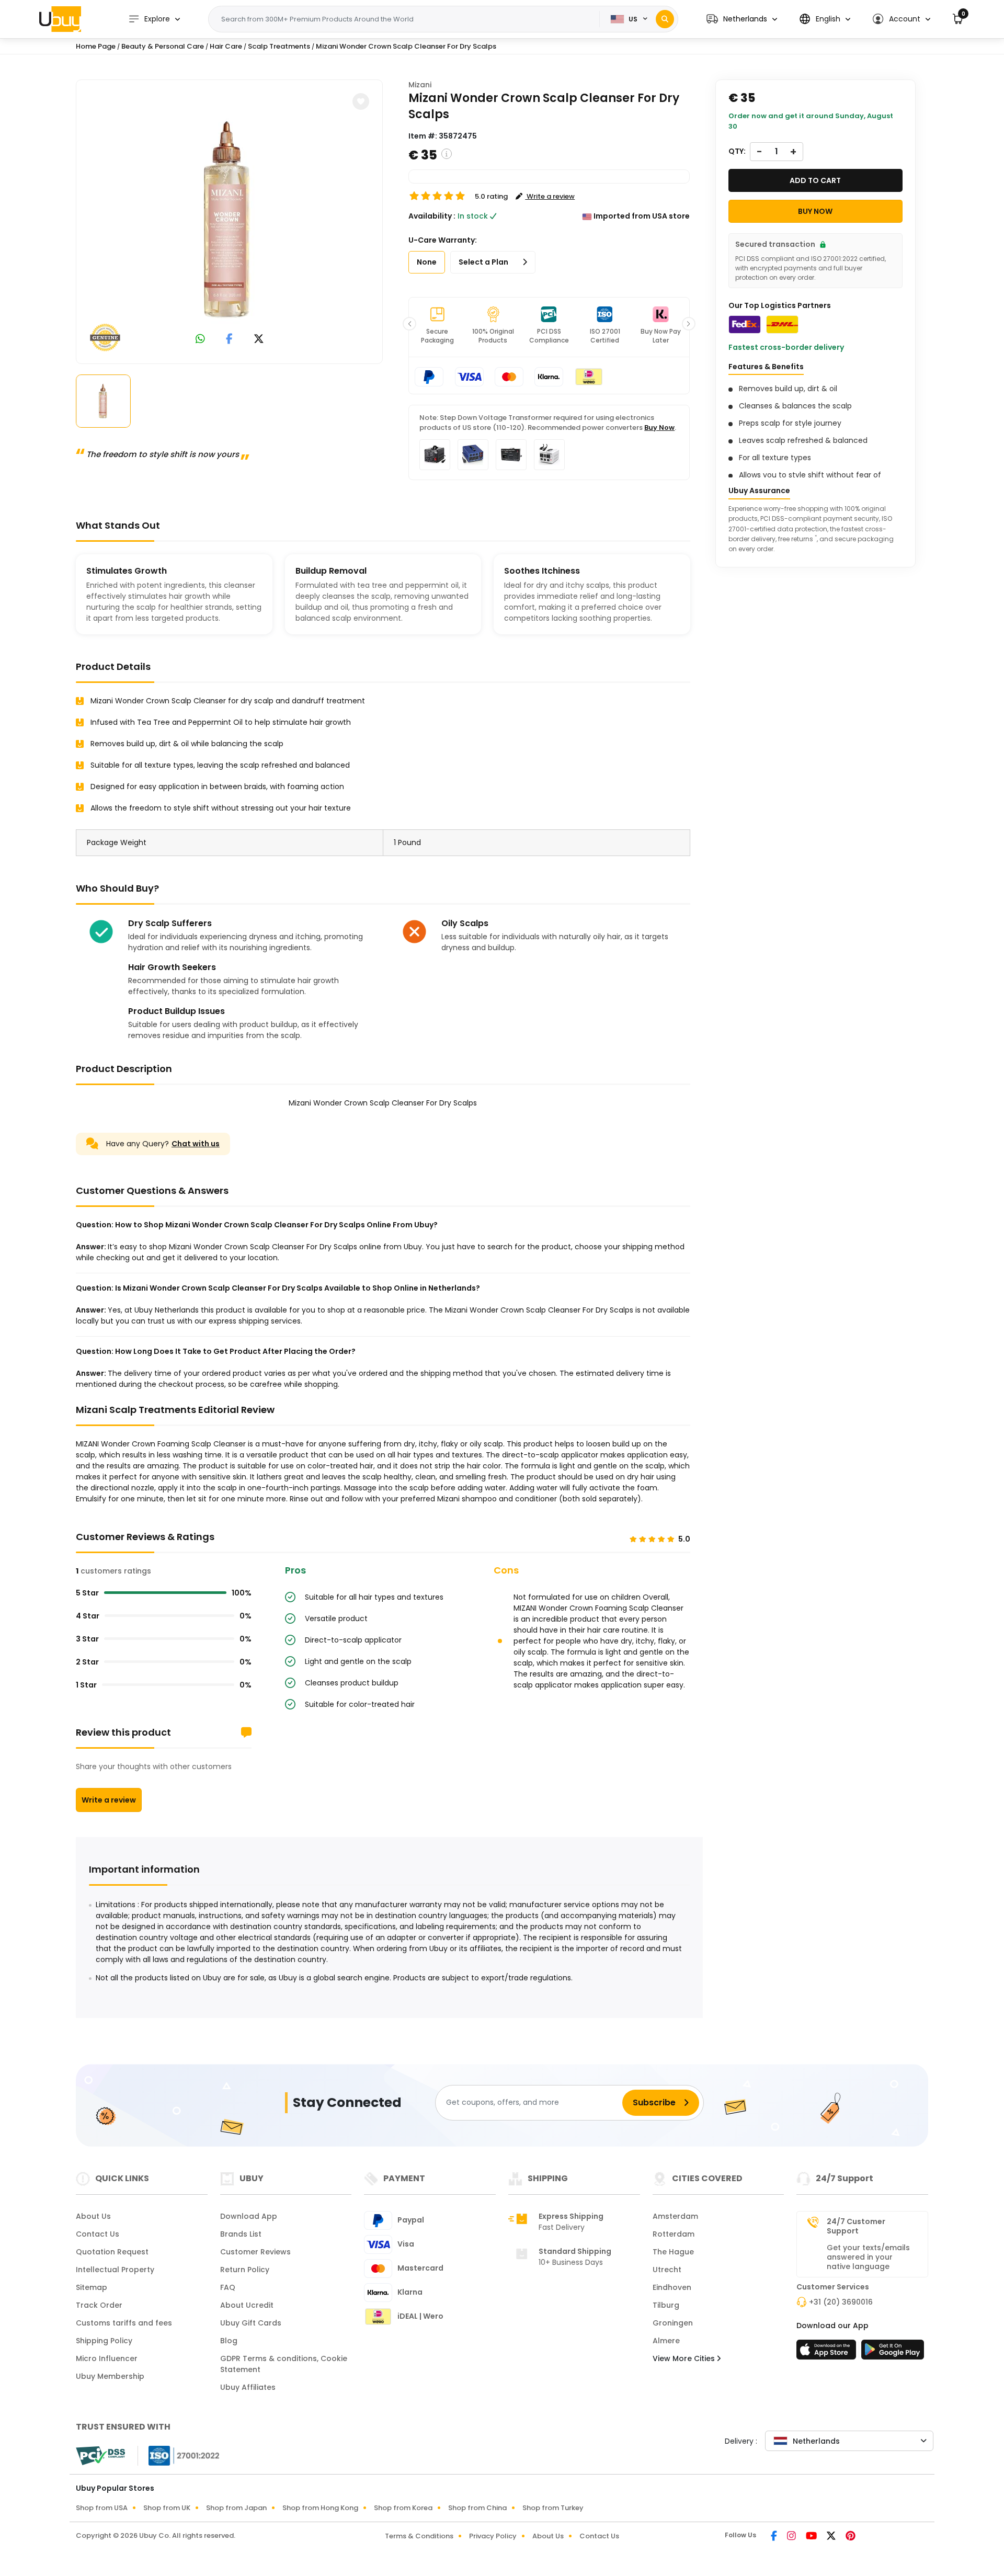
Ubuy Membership (110, 2376)
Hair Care (226, 46)
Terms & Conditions (419, 2536)
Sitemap (92, 2287)
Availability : (432, 216)
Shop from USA (102, 2508)
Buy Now (659, 428)
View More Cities (685, 2358)
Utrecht (667, 2270)
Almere (666, 2341)
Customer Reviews (255, 2252)
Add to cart (815, 180)
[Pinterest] (851, 2537)
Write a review (109, 1800)
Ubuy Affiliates (248, 2387)
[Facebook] (775, 2537)
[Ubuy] (60, 19)
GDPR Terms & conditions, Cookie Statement (284, 2364)
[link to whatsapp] (200, 340)
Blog (229, 2341)
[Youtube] (812, 2537)
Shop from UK (167, 2508)
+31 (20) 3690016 (841, 2302)
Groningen (673, 2323)
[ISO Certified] (179, 2455)
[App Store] (828, 2353)
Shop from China (477, 2508)
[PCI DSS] (100, 2456)
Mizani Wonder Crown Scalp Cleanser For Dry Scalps (406, 46)
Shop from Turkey (553, 2508)
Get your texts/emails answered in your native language (868, 2257)
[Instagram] (792, 2537)
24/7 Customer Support (856, 2226)
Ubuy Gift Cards (251, 2323)
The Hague (673, 2252)
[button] (742, 19)
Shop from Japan (236, 2508)
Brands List (241, 2234)
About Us (93, 2216)
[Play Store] (893, 2353)
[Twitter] (832, 2537)
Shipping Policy (104, 2341)
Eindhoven (672, 2287)
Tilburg (666, 2305)
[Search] (665, 19)
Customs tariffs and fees (124, 2323)
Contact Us (98, 2234)
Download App (249, 2216)
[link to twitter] (259, 340)
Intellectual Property (115, 2270)
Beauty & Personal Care (163, 46)
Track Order (99, 2305)
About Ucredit (247, 2305)
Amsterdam (675, 2216)
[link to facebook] (229, 340)
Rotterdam (674, 2234)
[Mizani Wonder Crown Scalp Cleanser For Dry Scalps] (230, 220)
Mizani (420, 85)
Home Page (96, 46)
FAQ (228, 2287)
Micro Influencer (107, 2358)
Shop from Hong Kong (320, 2508)
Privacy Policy (493, 2536)
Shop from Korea (403, 2508)
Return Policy (245, 2270)
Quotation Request (112, 2252)
